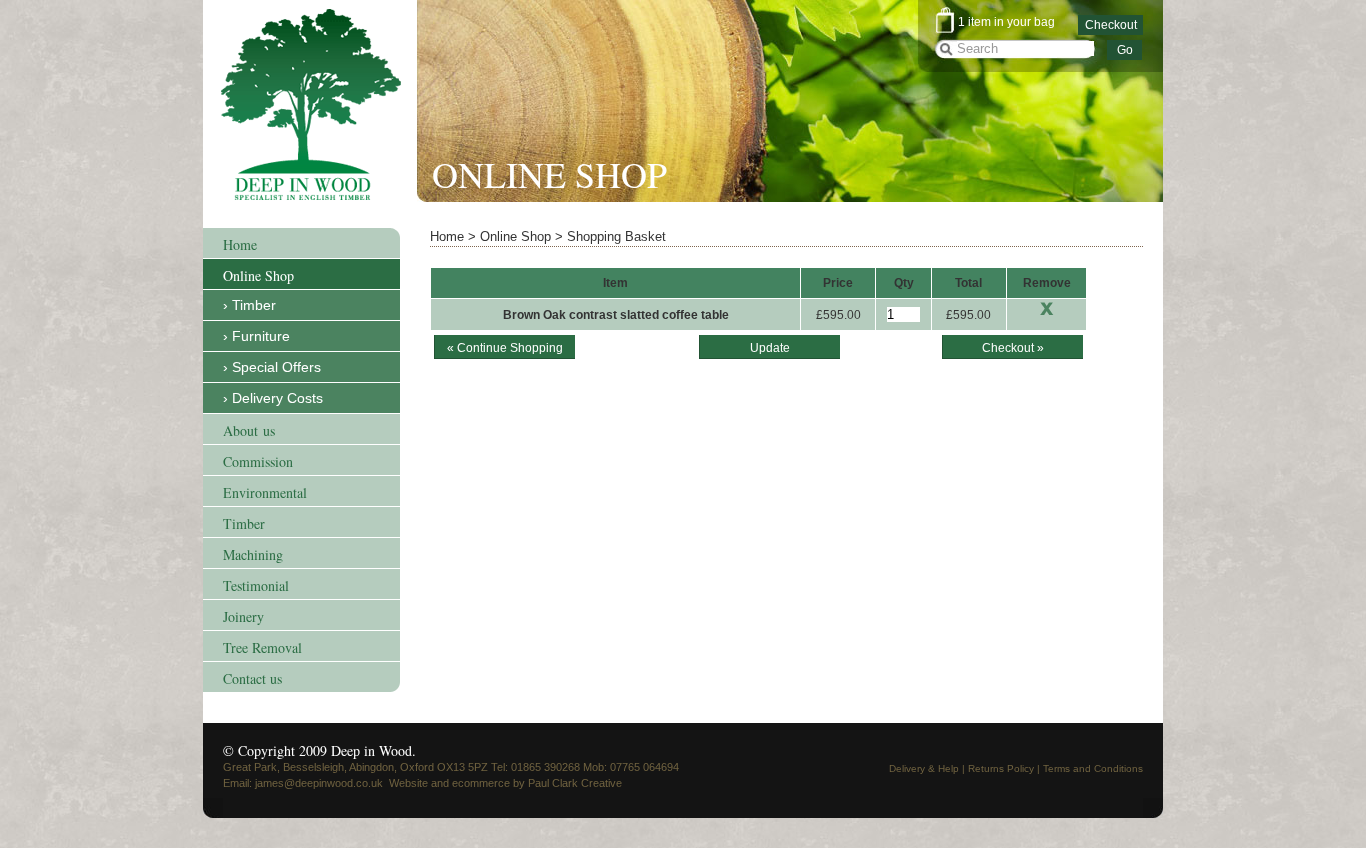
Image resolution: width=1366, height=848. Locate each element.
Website (408, 783)
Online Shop (258, 275)
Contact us (252, 678)
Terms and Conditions (1093, 768)
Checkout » (1013, 348)
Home (240, 244)
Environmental (265, 492)
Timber (244, 523)
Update (770, 348)
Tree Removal (262, 647)
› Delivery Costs (273, 398)
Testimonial (256, 585)
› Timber (249, 305)
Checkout (1111, 25)
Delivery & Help (924, 768)
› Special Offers (272, 367)
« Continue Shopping (505, 348)
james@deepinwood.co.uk (319, 783)
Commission (258, 461)
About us (249, 430)
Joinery (243, 616)
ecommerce (481, 783)
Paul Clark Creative (575, 783)
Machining (253, 554)
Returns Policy (1001, 768)
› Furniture (256, 336)
